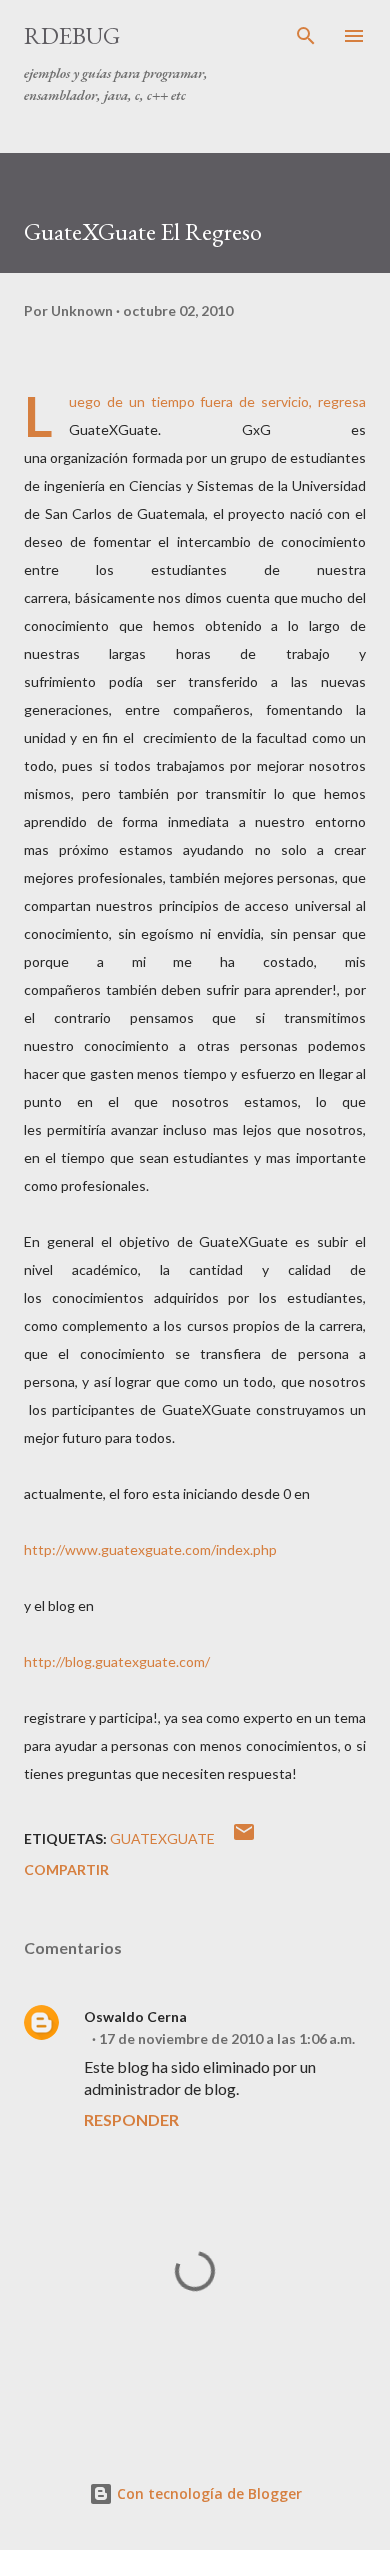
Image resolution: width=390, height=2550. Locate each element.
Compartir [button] (66, 1869)
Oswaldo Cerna (135, 2016)
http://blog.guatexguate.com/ (117, 1661)
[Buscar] (306, 36)
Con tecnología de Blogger (207, 2493)
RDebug (72, 35)
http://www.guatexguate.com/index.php (150, 1549)
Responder (131, 2119)
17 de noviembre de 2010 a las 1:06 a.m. (227, 2038)
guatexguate (162, 1838)
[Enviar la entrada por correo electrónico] (244, 1838)
